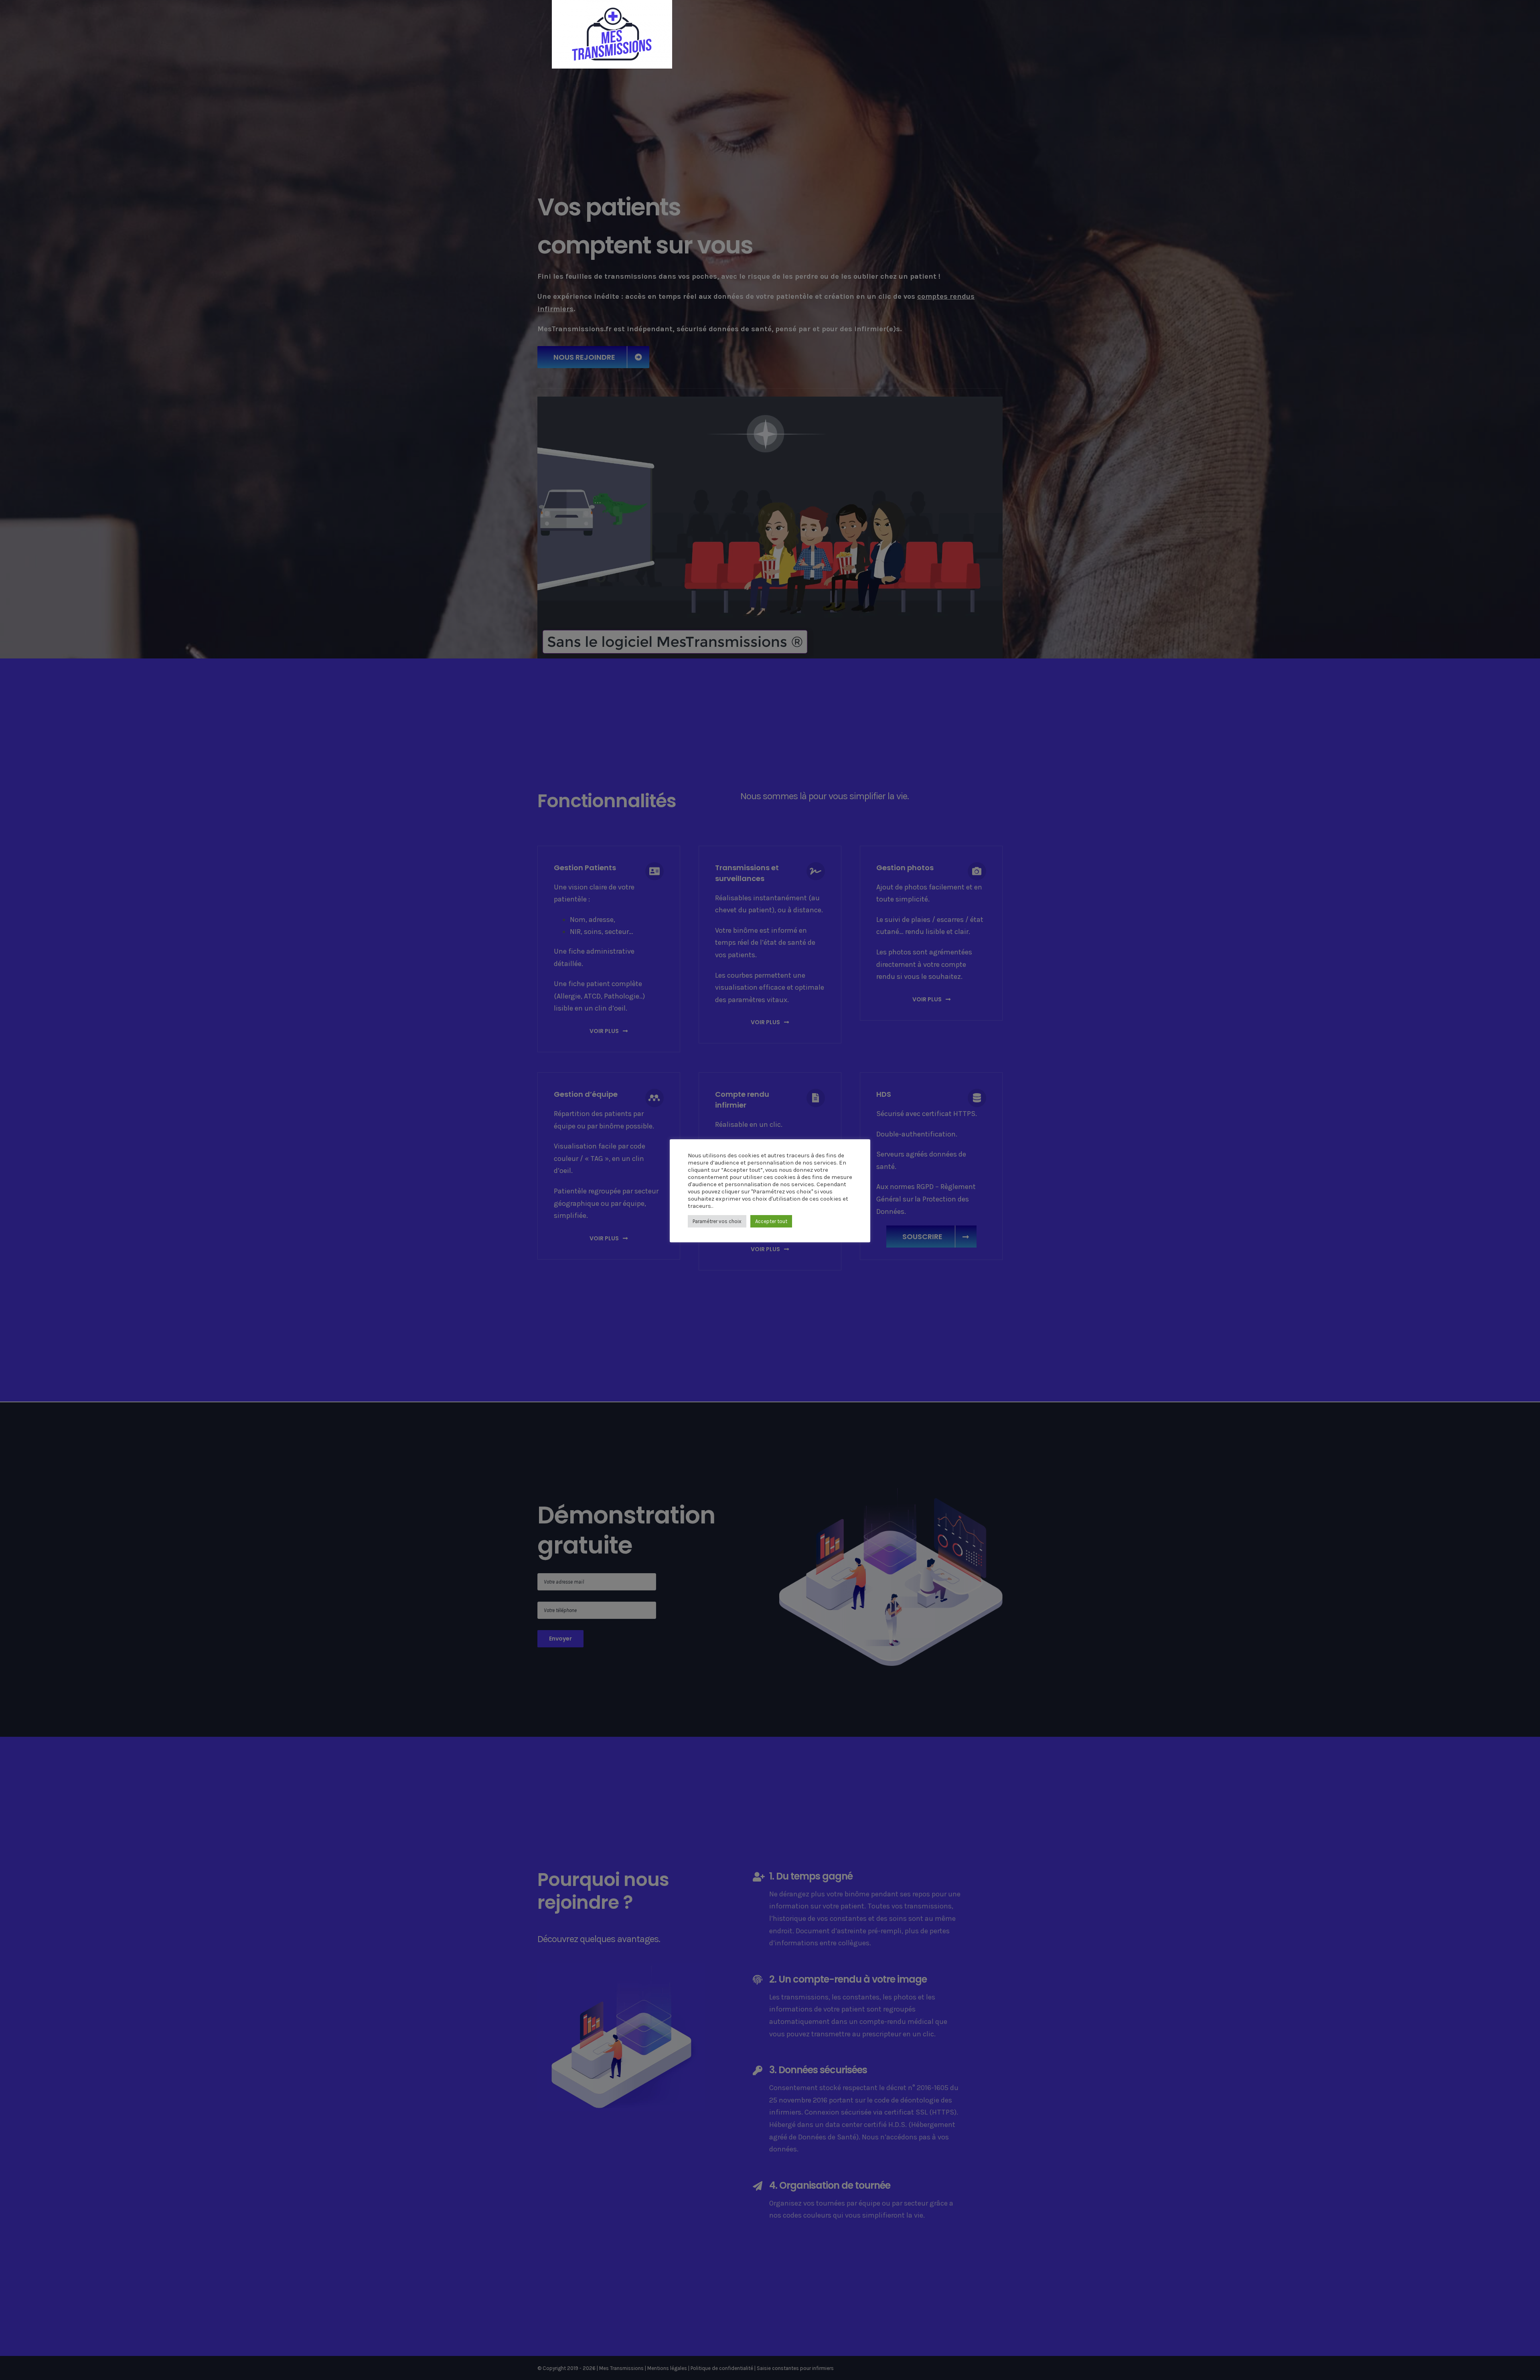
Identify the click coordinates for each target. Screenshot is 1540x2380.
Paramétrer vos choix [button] (717, 1221)
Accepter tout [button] (771, 1221)
